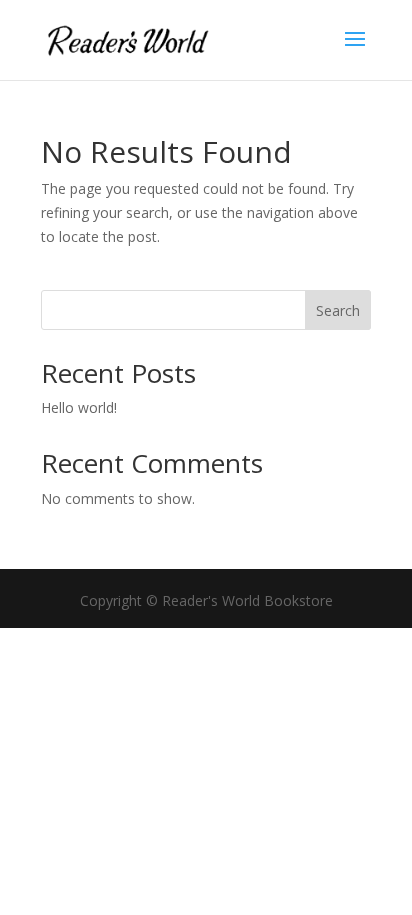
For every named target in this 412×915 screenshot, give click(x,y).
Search (338, 310)
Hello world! (79, 407)
